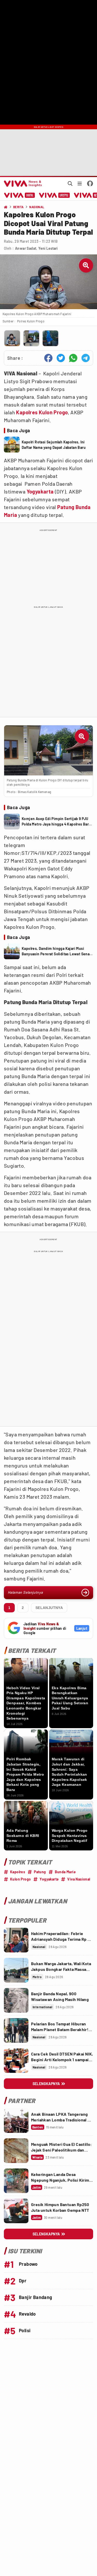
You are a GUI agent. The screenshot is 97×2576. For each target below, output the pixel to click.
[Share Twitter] (61, 358)
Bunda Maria (65, 1872)
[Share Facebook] (48, 358)
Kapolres (27, 412)
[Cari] (70, 184)
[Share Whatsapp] (73, 358)
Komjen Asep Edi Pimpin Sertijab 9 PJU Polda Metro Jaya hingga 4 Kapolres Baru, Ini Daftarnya (57, 822)
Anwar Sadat (26, 248)
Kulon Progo (53, 412)
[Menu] (80, 184)
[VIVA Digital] (20, 195)
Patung (66, 507)
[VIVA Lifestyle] (54, 195)
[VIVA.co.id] (22, 184)
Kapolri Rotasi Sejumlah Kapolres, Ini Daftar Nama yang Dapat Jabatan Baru (54, 445)
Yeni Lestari (48, 248)
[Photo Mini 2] (31, 338)
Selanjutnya (49, 1608)
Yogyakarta (40, 491)
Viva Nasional (79, 1879)
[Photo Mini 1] (12, 338)
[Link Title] (16, 1940)
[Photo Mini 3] (50, 338)
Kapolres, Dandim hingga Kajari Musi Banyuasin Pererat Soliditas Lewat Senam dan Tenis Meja (57, 951)
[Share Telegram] (86, 358)
